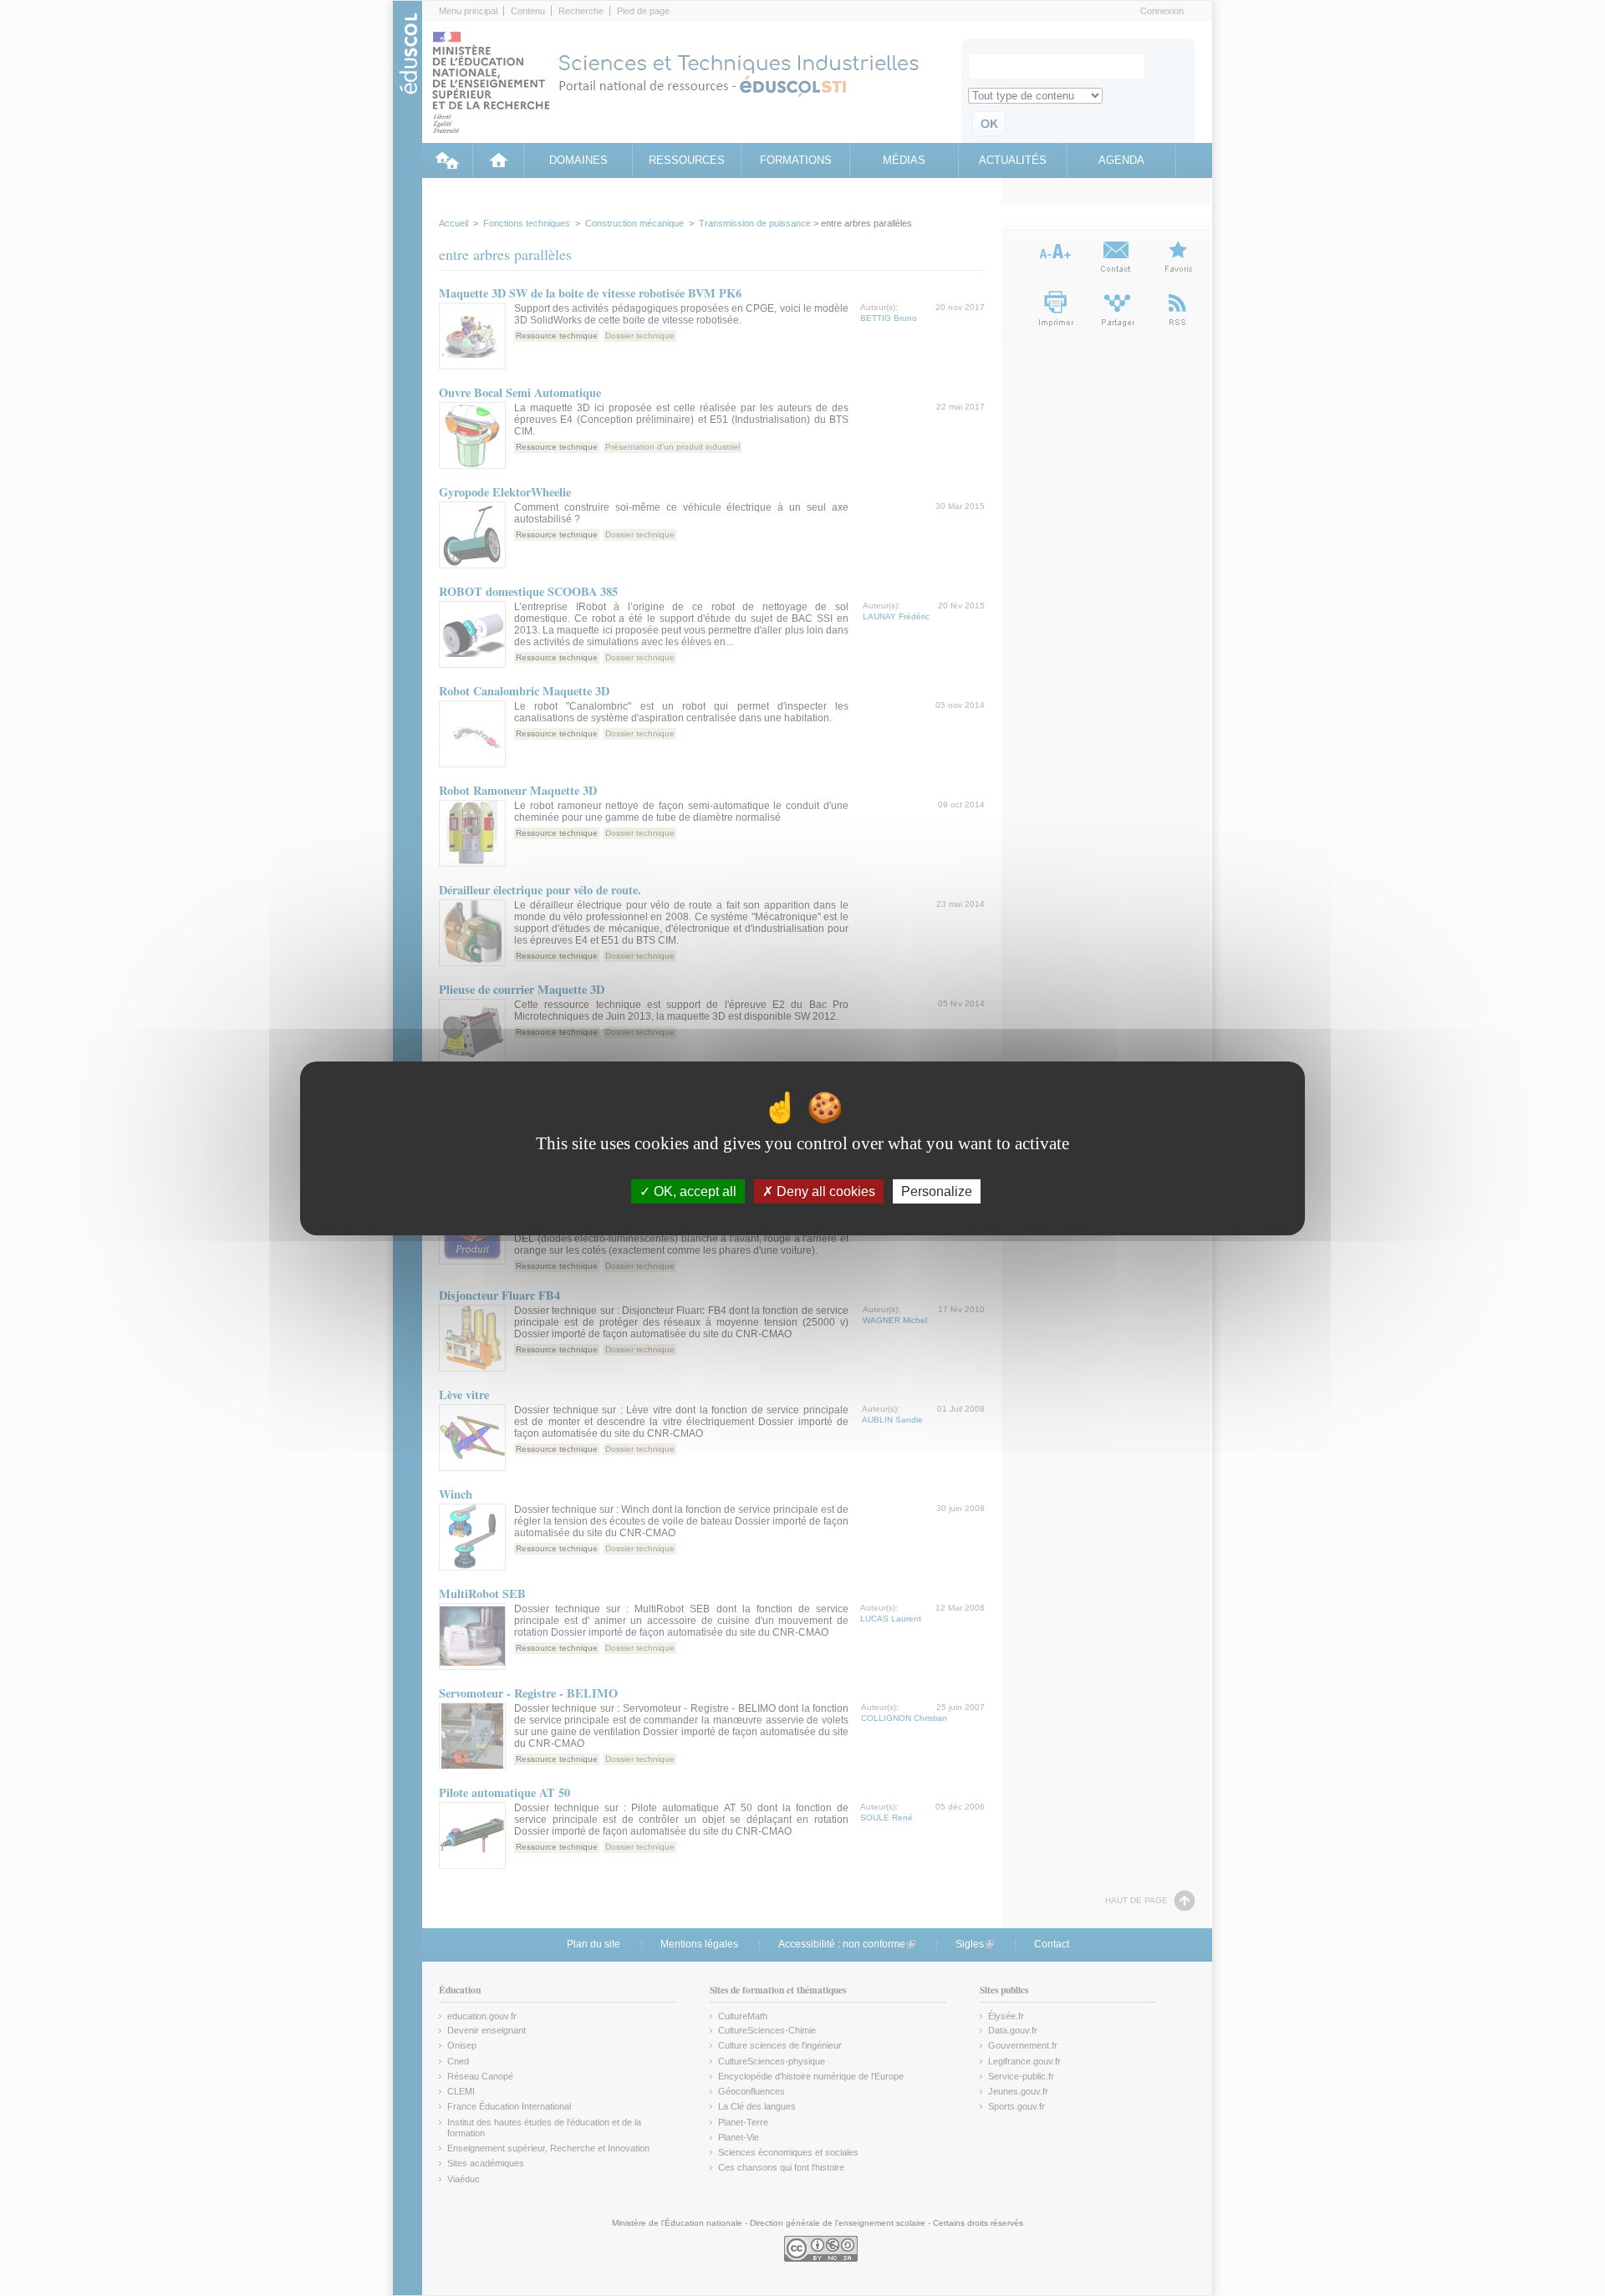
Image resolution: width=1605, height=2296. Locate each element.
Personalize (937, 1191)
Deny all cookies (824, 1191)
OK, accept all (693, 1191)
